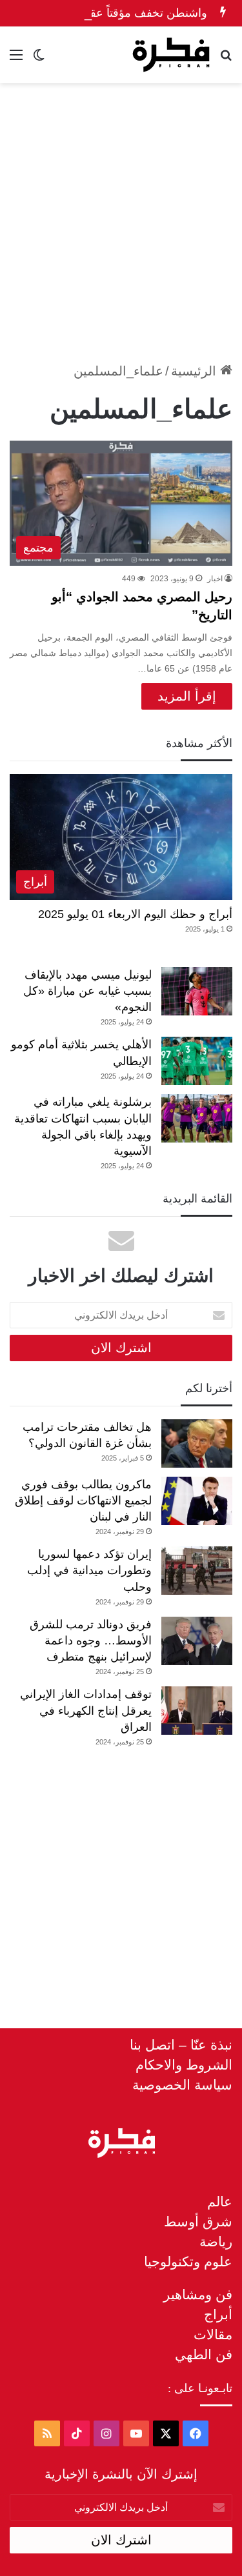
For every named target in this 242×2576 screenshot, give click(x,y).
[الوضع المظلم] (39, 60)
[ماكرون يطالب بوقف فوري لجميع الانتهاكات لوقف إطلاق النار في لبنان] (197, 1501)
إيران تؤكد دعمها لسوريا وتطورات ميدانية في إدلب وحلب (89, 1570)
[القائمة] (16, 60)
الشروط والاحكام (184, 2065)
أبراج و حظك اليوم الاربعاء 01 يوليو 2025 (135, 914)
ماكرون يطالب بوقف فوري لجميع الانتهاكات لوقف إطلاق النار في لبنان (83, 1501)
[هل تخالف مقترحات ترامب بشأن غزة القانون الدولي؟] (197, 1443)
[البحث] (226, 60)
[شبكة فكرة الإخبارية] (171, 55)
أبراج (218, 2314)
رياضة (216, 2242)
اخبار (215, 579)
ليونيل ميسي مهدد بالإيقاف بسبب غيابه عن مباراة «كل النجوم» (87, 991)
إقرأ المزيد (187, 696)
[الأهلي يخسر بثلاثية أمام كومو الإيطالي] (197, 1061)
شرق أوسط (198, 2222)
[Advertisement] (121, 217)
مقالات (213, 2334)
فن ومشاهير (198, 2294)
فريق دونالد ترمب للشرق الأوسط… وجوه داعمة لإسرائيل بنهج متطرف (91, 1641)
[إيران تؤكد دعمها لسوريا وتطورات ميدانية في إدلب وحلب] (197, 1571)
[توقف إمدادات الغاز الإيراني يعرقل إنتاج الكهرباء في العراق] (197, 1711)
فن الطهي (204, 2354)
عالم (220, 2202)
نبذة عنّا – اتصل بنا (181, 2045)
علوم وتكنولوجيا (188, 2261)
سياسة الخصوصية (182, 2085)
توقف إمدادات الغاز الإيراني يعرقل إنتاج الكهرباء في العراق (86, 1710)
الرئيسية (196, 371)
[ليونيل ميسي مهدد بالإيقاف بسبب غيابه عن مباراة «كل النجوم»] (197, 991)
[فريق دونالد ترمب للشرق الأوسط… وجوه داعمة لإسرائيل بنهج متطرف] (197, 1641)
